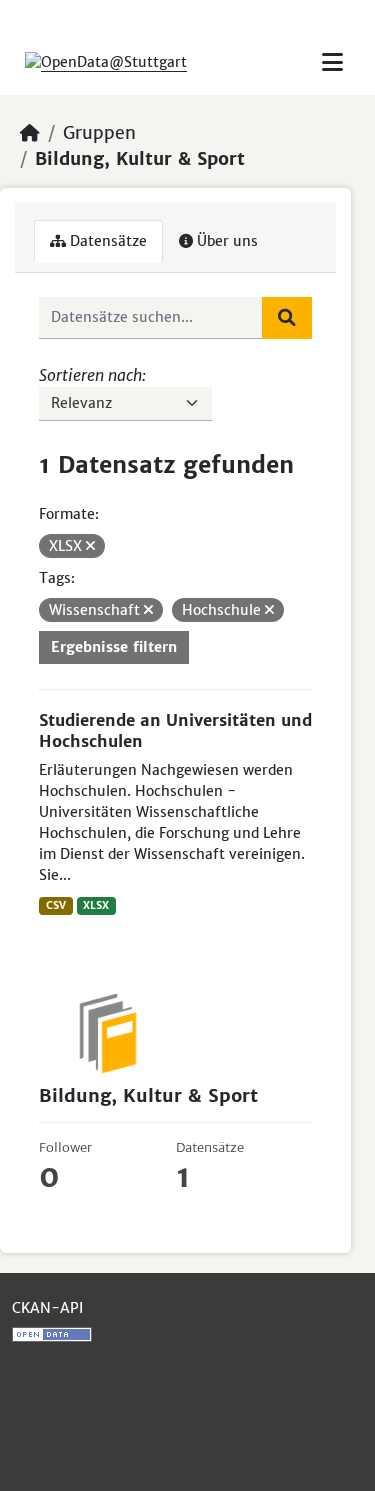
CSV (56, 905)
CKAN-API (47, 1308)
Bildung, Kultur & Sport (140, 159)
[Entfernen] (90, 546)
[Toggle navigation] (332, 62)
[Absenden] (287, 318)
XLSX (96, 905)
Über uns (225, 241)
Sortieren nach (90, 375)
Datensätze (106, 241)
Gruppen (99, 133)
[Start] (30, 133)
